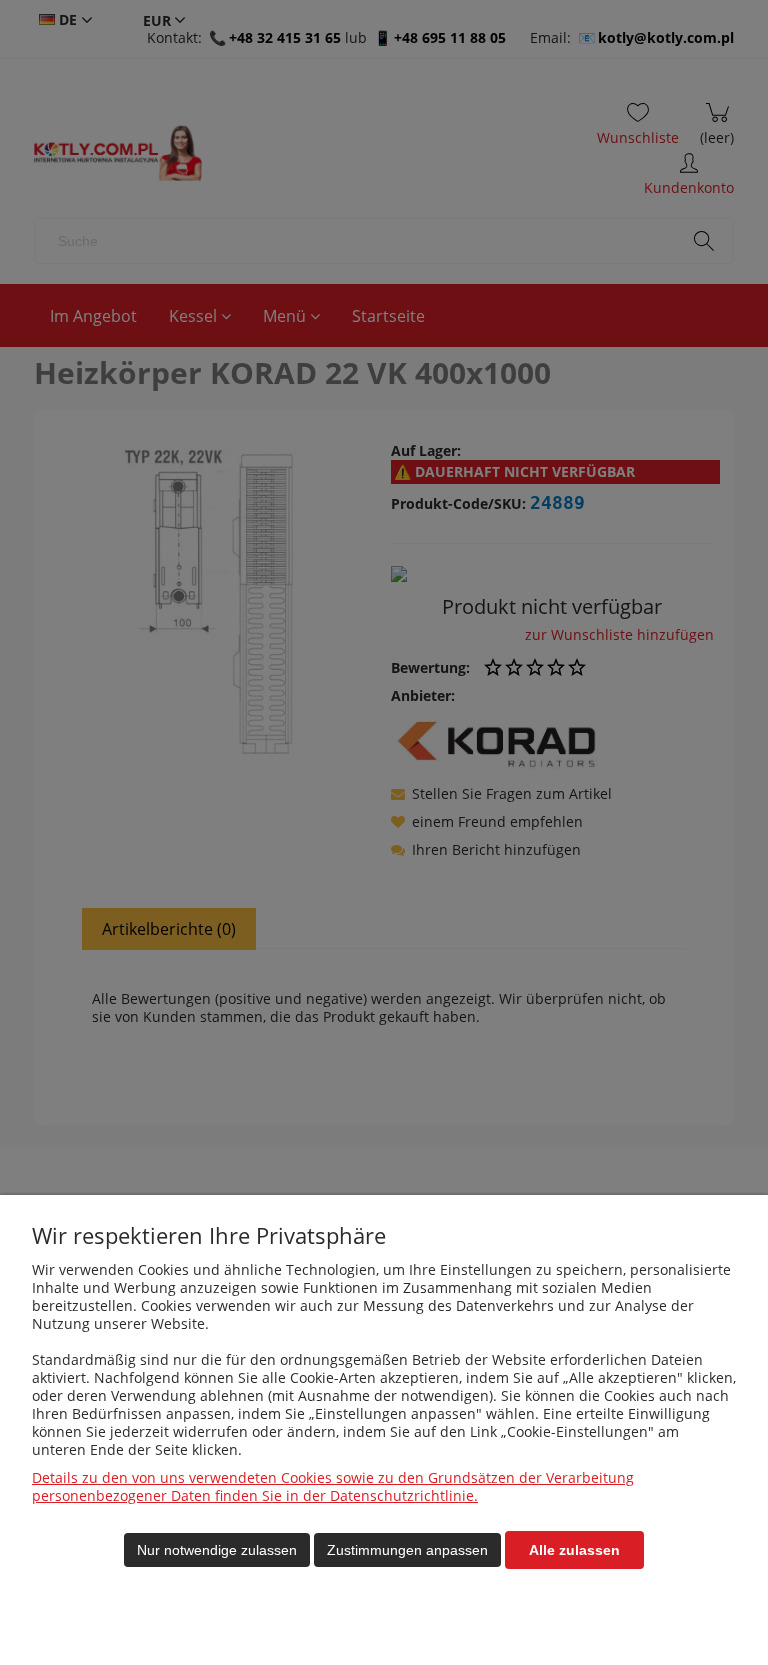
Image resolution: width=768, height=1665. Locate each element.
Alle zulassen (574, 1550)
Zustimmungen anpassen (407, 1550)
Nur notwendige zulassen (217, 1550)
